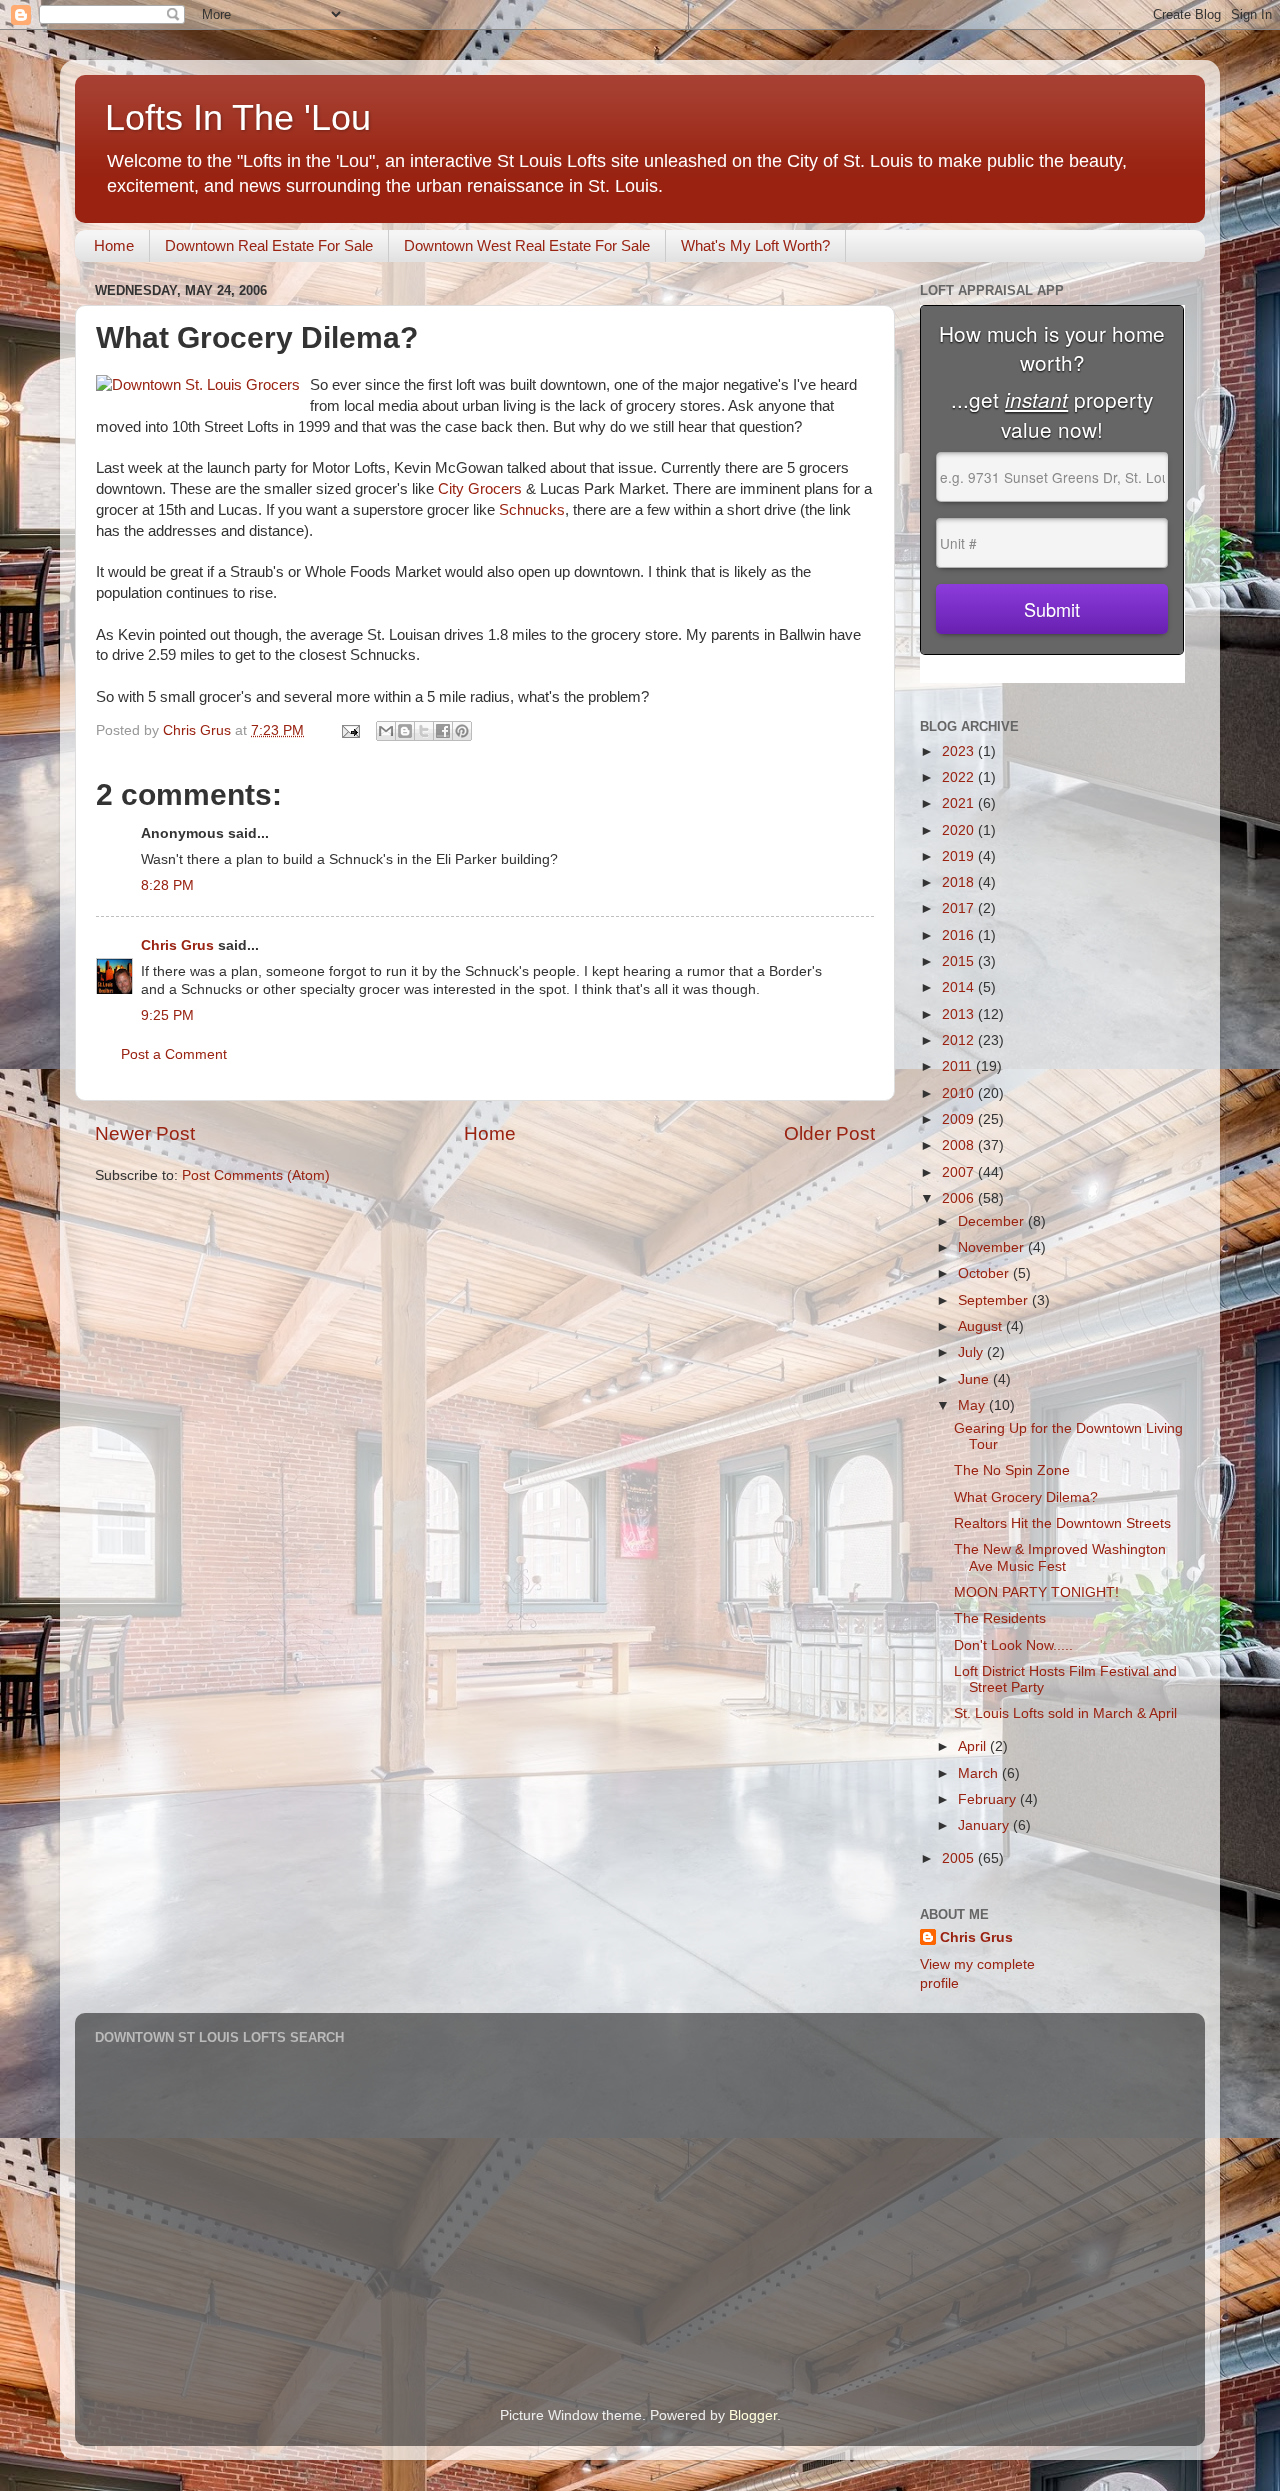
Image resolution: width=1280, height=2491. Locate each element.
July (972, 1352)
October (985, 1273)
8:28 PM (167, 885)
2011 (959, 1066)
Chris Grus (177, 945)
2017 (960, 908)
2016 (960, 935)
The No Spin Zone (1012, 1470)
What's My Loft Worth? (755, 245)
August (982, 1326)
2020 (960, 830)
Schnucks (532, 510)
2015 (960, 961)
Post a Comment (174, 1054)
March (980, 1773)
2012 (960, 1040)
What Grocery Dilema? (1026, 1497)
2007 (960, 1172)
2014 (960, 987)
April (974, 1746)
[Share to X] (424, 731)
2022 (960, 777)
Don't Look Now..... (1013, 1645)
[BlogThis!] (405, 731)
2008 (960, 1145)
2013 (960, 1014)
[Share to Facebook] (443, 731)
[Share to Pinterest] (462, 731)
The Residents (1000, 1618)
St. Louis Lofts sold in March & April (1065, 1713)
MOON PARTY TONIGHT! (1036, 1592)
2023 (960, 751)
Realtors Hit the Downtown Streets (1062, 1523)
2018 (960, 882)
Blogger (753, 2415)
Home (114, 245)
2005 (960, 1858)
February (989, 1799)
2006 (960, 1198)
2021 (960, 803)
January (985, 1825)
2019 (960, 856)
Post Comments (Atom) (256, 1175)
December (993, 1221)
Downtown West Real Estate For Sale (527, 245)
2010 (960, 1093)
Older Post (829, 1133)
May (973, 1405)
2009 (960, 1119)
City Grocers (480, 489)
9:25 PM (167, 1015)
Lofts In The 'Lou (238, 117)
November (993, 1247)
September (995, 1300)
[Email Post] (349, 730)
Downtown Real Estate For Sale (269, 245)
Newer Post (145, 1133)
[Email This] (386, 731)
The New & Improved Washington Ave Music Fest (1060, 1557)
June (975, 1379)
